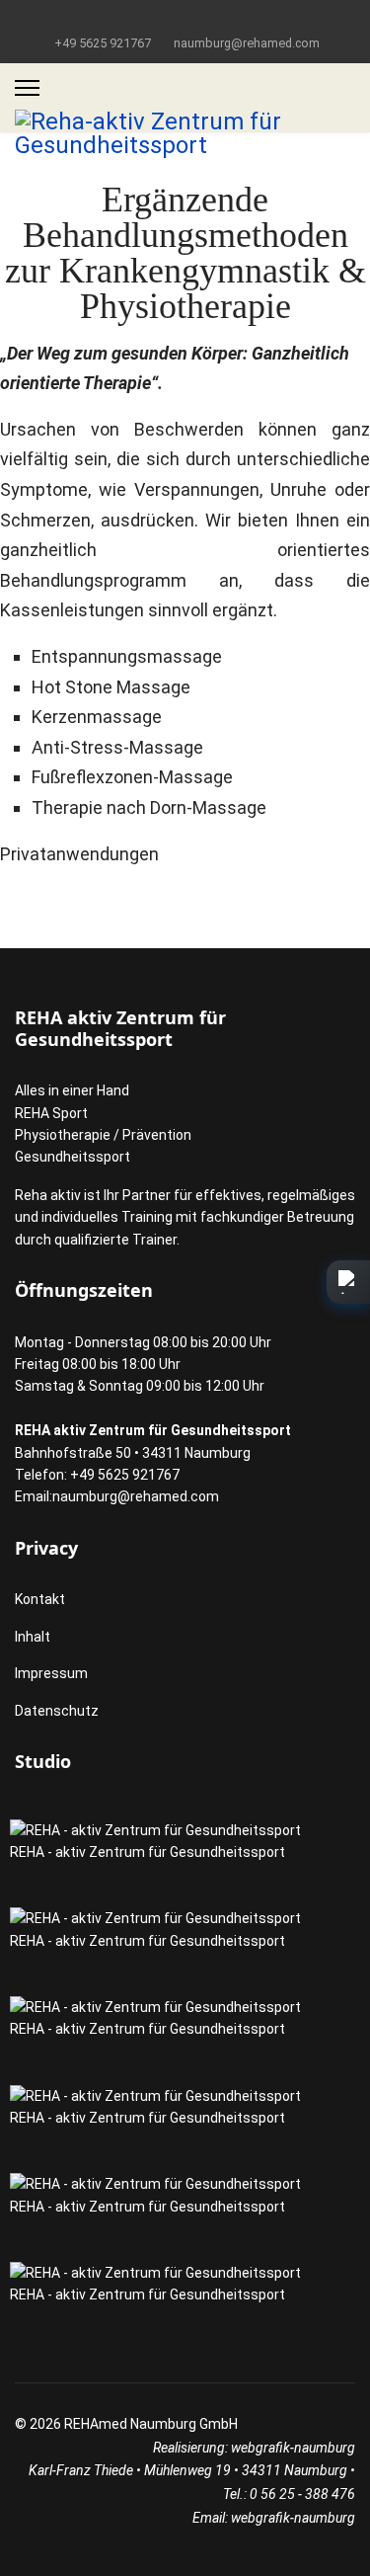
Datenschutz (57, 1711)
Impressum (51, 1673)
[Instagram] (185, 19)
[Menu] (27, 88)
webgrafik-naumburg (293, 2448)
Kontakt (40, 1599)
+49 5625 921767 (103, 43)
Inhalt (33, 1637)
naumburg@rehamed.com (247, 43)
